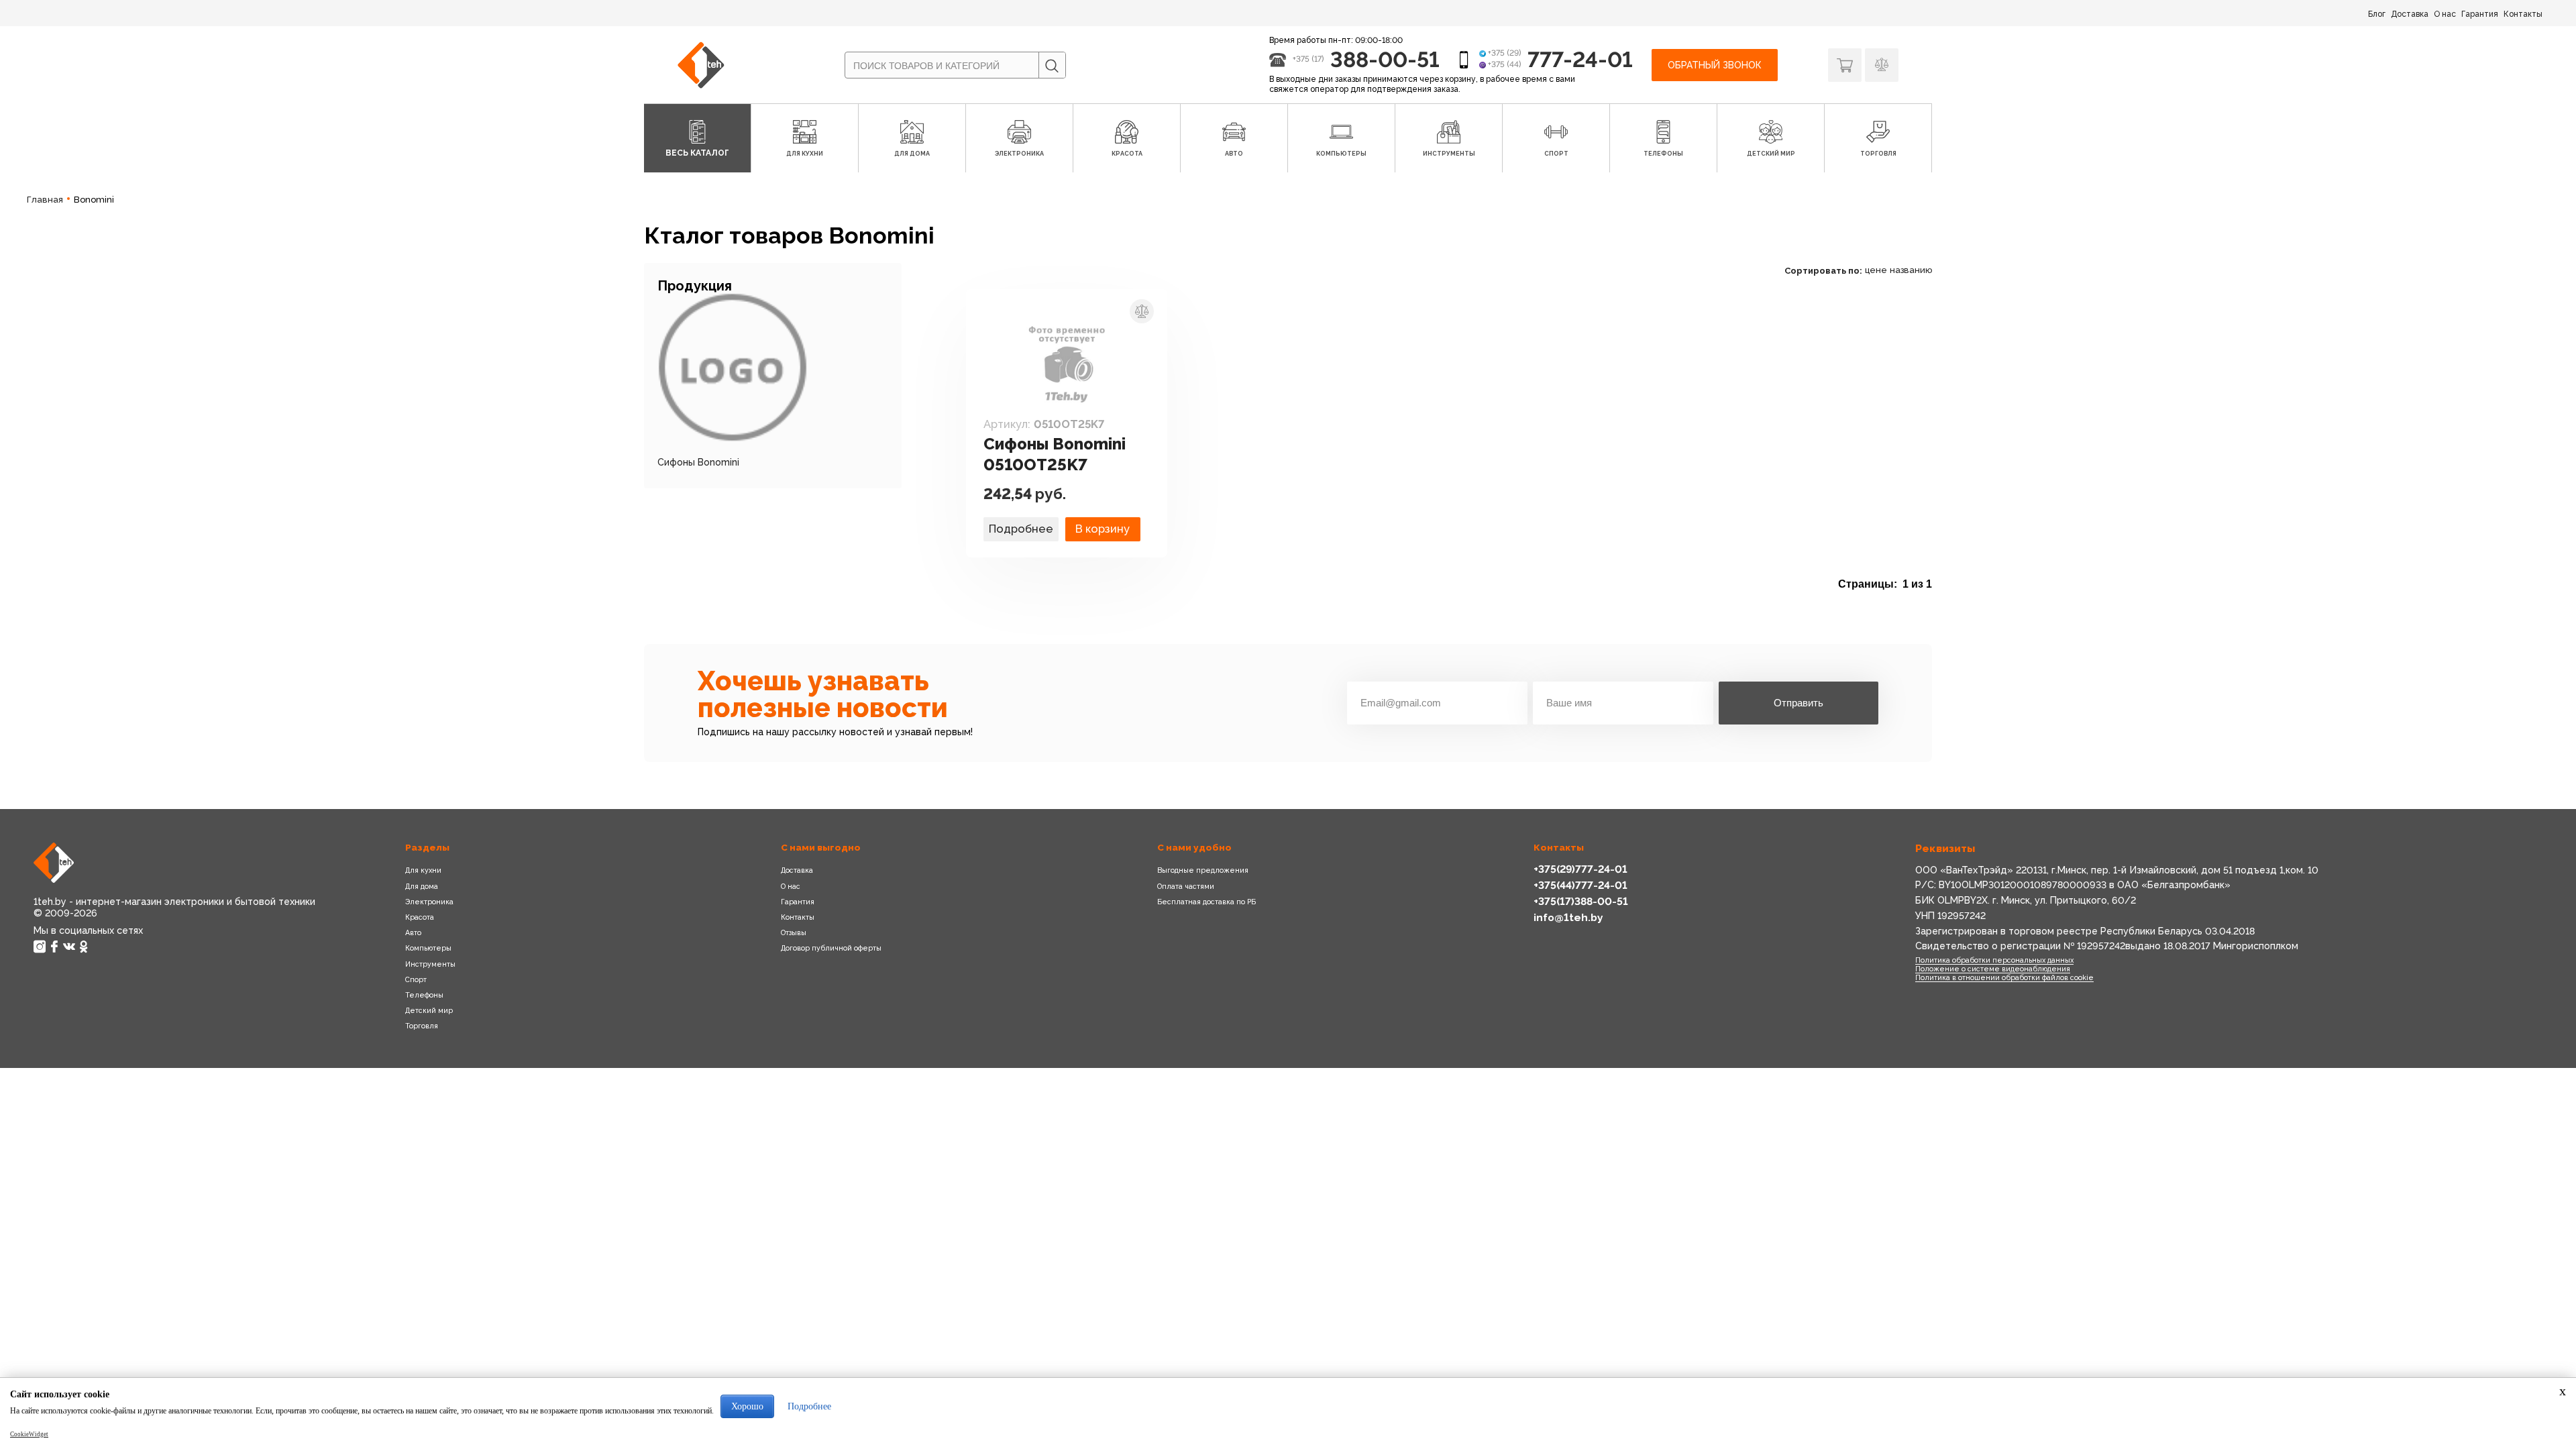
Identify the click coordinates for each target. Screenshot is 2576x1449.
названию (1911, 270)
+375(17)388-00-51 (1581, 901)
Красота (420, 917)
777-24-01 (1580, 59)
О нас (2445, 14)
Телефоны (424, 995)
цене (1876, 270)
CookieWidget (29, 1434)
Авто (413, 932)
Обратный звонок (1715, 65)
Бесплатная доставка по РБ (1206, 902)
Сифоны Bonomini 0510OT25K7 (1055, 454)
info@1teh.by (1568, 917)
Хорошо (747, 1406)
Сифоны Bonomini (698, 462)
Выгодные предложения (1203, 870)
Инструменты (430, 964)
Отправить (1799, 703)
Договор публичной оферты (831, 948)
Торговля (422, 1026)
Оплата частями (1186, 886)
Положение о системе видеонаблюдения (1993, 969)
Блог (2377, 14)
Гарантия (2480, 14)
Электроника (429, 902)
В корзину (1103, 529)
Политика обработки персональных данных (1994, 960)
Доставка (2410, 14)
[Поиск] (1052, 66)
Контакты (2523, 14)
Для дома (422, 886)
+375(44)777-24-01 (1580, 885)
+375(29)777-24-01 (1580, 869)
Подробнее (1021, 529)
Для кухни (423, 870)
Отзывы (794, 932)
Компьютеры (428, 948)
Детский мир (429, 1010)
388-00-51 (1385, 59)
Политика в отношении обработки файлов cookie (2004, 977)
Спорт (416, 979)
